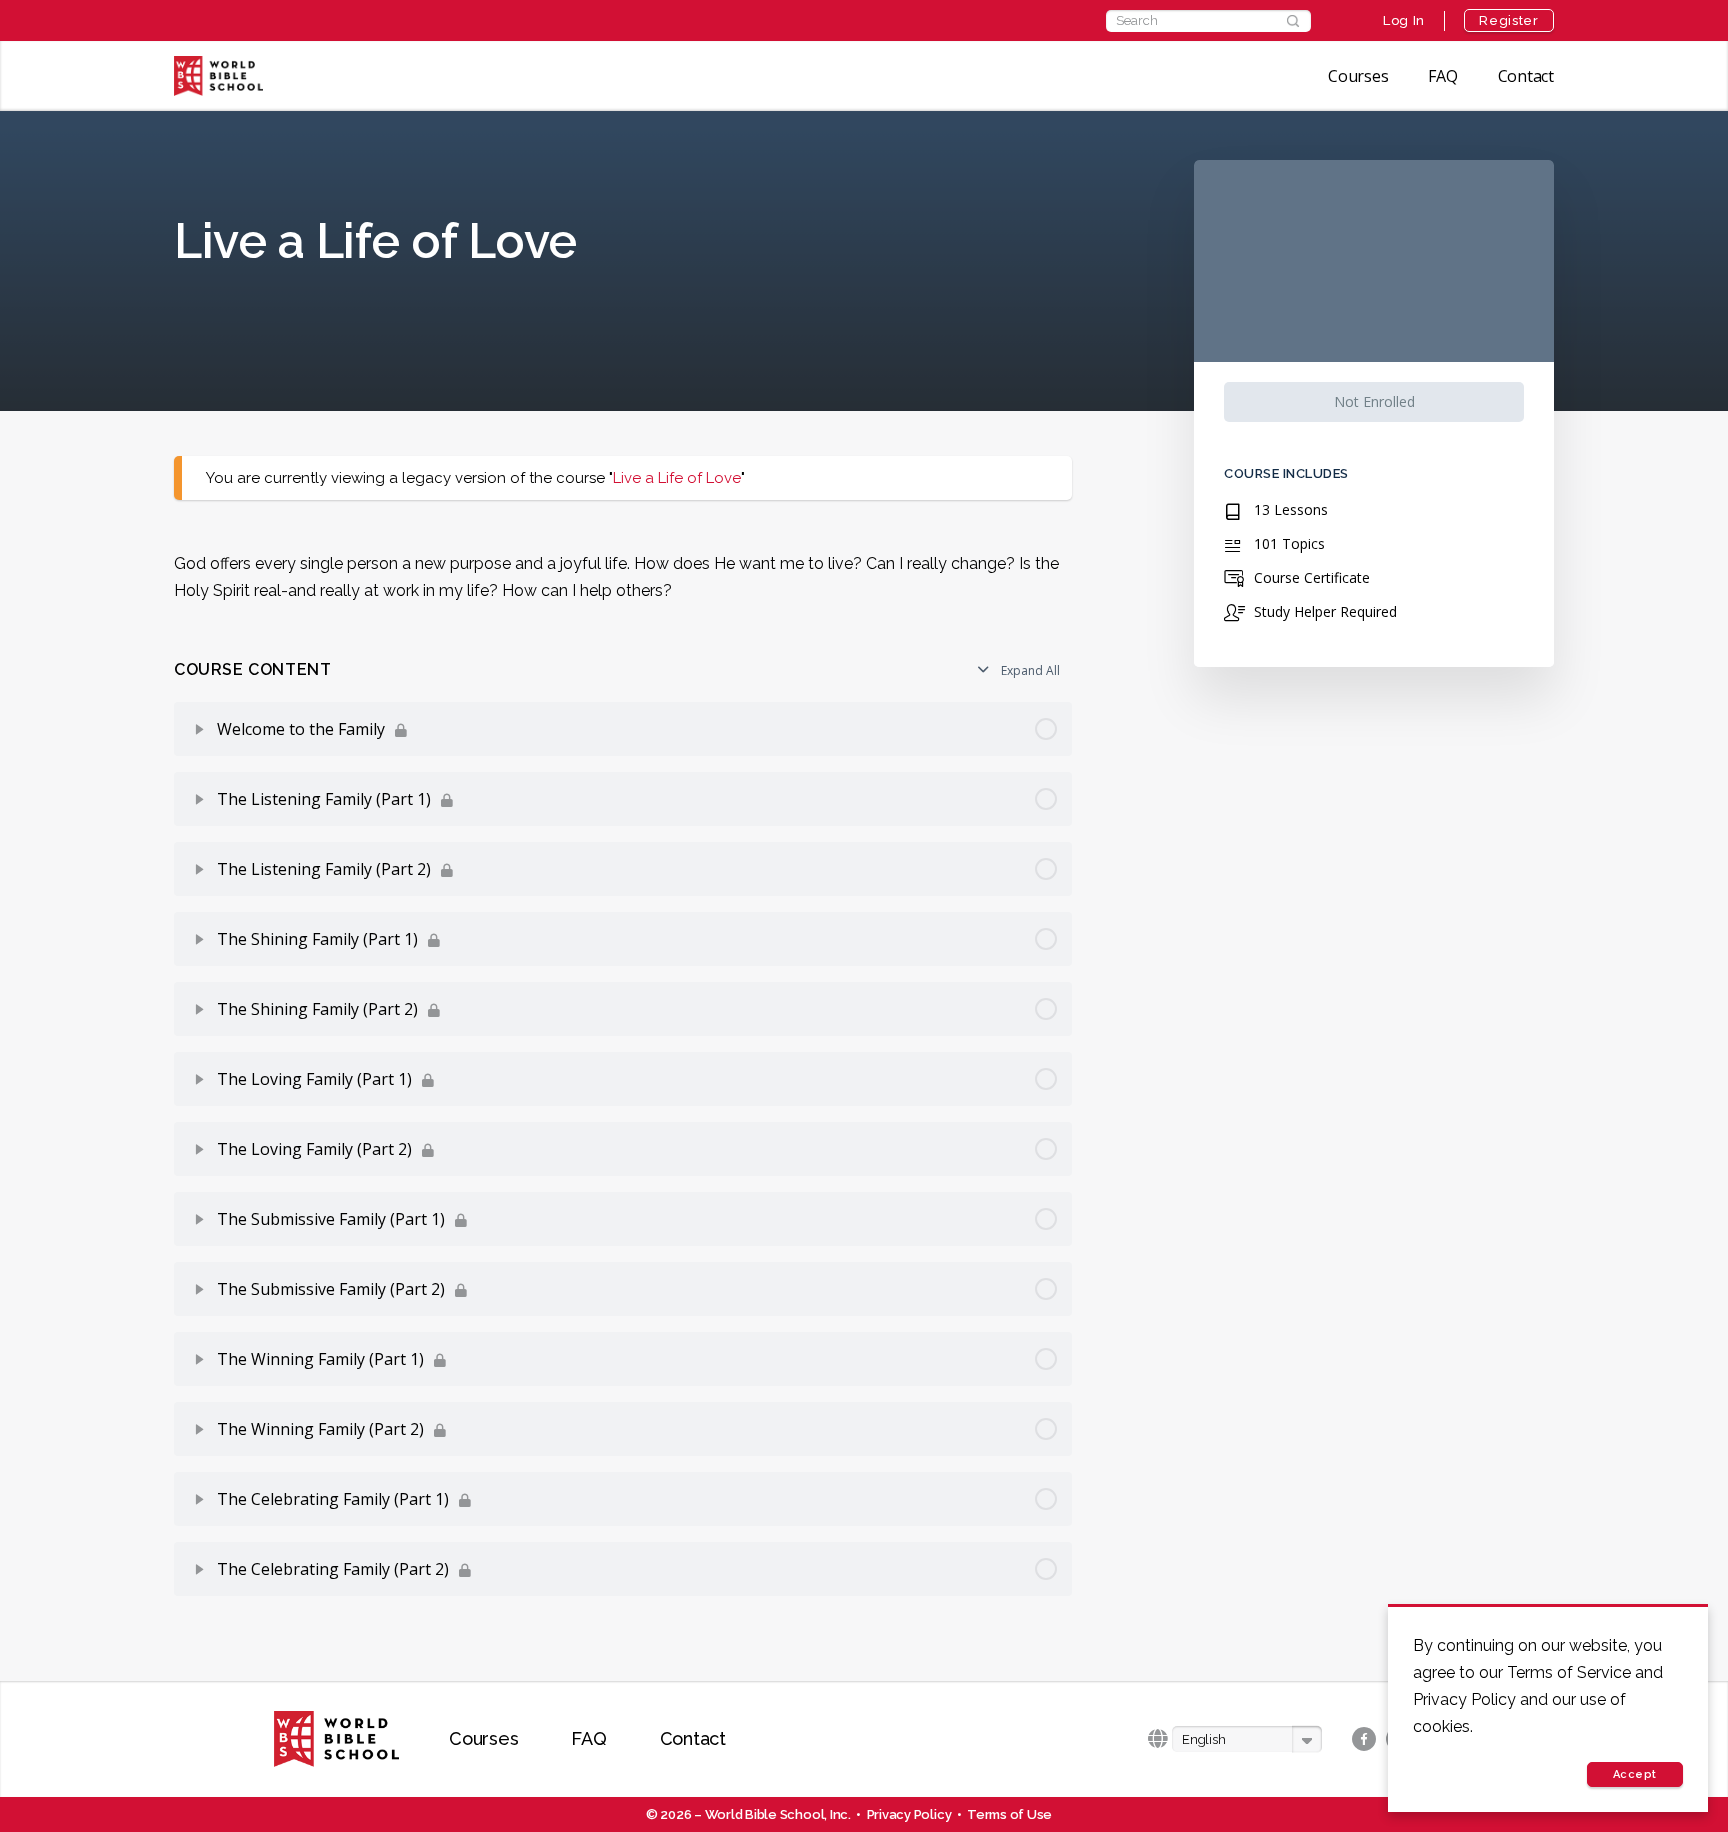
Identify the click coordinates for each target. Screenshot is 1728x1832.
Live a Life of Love (677, 478)
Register (1508, 20)
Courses (1358, 76)
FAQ (1442, 76)
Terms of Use (1009, 1814)
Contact (1526, 76)
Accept (1635, 1774)
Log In (1404, 20)
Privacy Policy (909, 1814)
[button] (1247, 1739)
